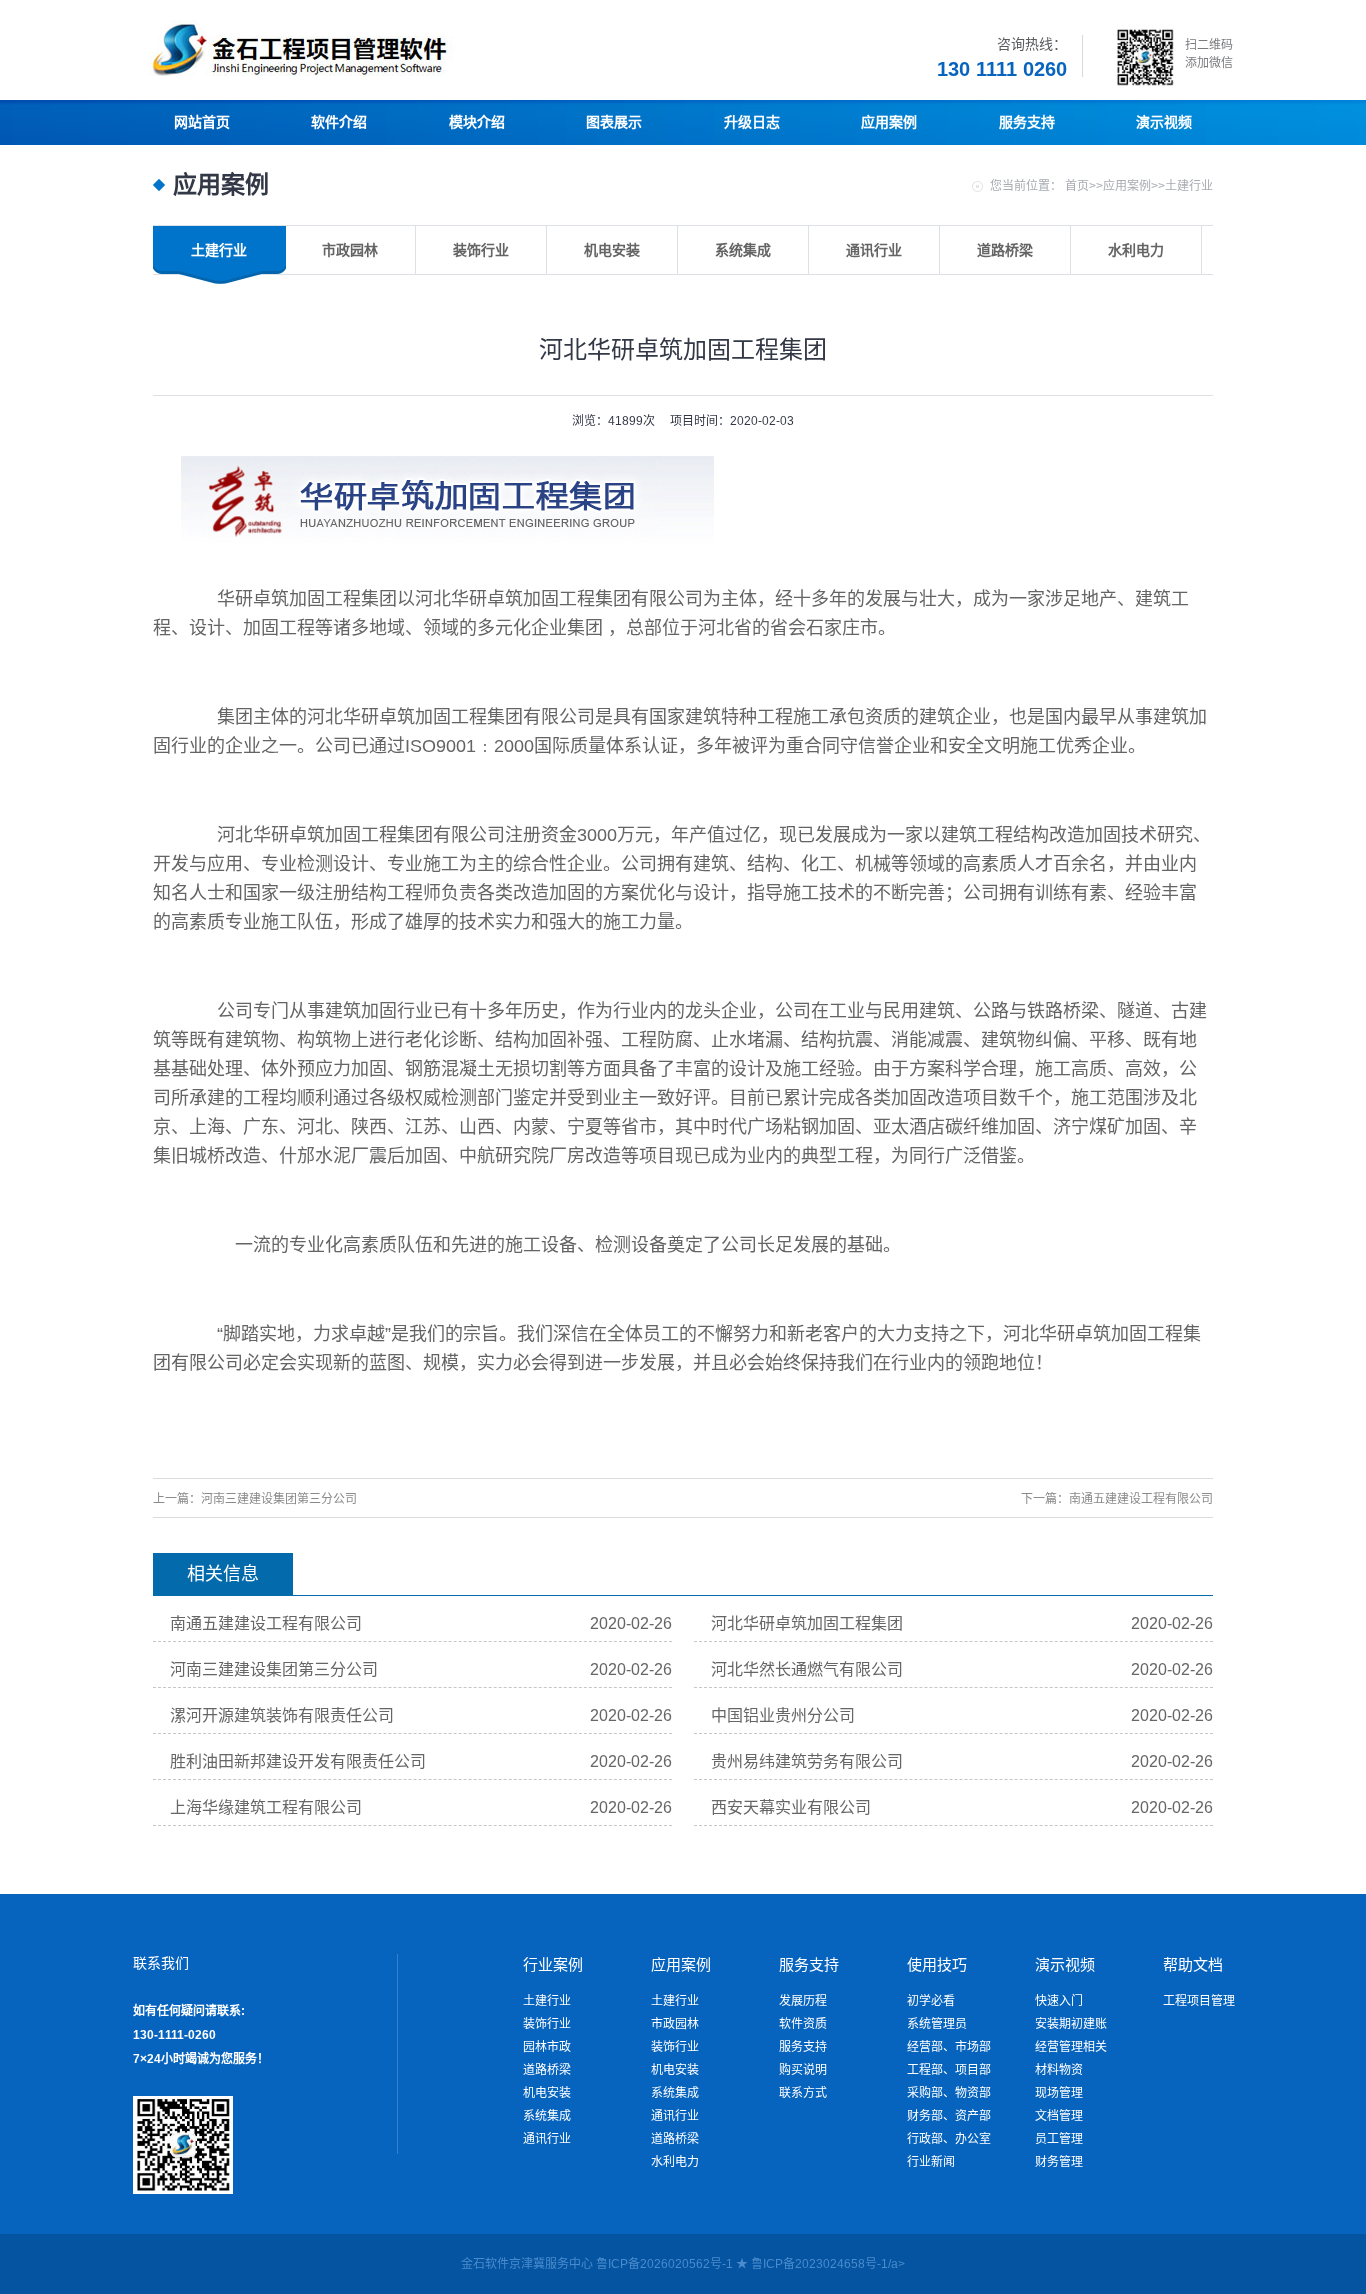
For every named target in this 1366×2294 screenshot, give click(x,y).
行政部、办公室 (949, 2139)
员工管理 (1059, 2139)
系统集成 (547, 2116)
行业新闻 (931, 2162)
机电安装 (547, 2093)
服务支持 (803, 2047)
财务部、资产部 (949, 2116)
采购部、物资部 (949, 2093)
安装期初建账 (1071, 2024)
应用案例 (1127, 186)
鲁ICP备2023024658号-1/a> (828, 2264)
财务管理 (1059, 2162)
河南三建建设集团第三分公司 (279, 1499)
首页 (1077, 186)
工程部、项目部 (949, 2070)
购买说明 (803, 2070)
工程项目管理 (1199, 2001)
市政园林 (675, 2024)
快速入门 (1059, 2001)
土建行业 (1189, 186)
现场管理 (1059, 2093)
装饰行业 (547, 2024)
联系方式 (803, 2093)
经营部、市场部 (949, 2047)
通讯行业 (547, 2139)
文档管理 (1059, 2116)
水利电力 (675, 2162)
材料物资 (1059, 2070)
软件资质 (803, 2024)
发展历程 (803, 2001)
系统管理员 (937, 2024)
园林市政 (547, 2047)
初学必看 (931, 2001)
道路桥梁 (547, 2070)
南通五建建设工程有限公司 (1141, 1499)
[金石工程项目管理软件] (363, 75)
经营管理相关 (1071, 2047)
